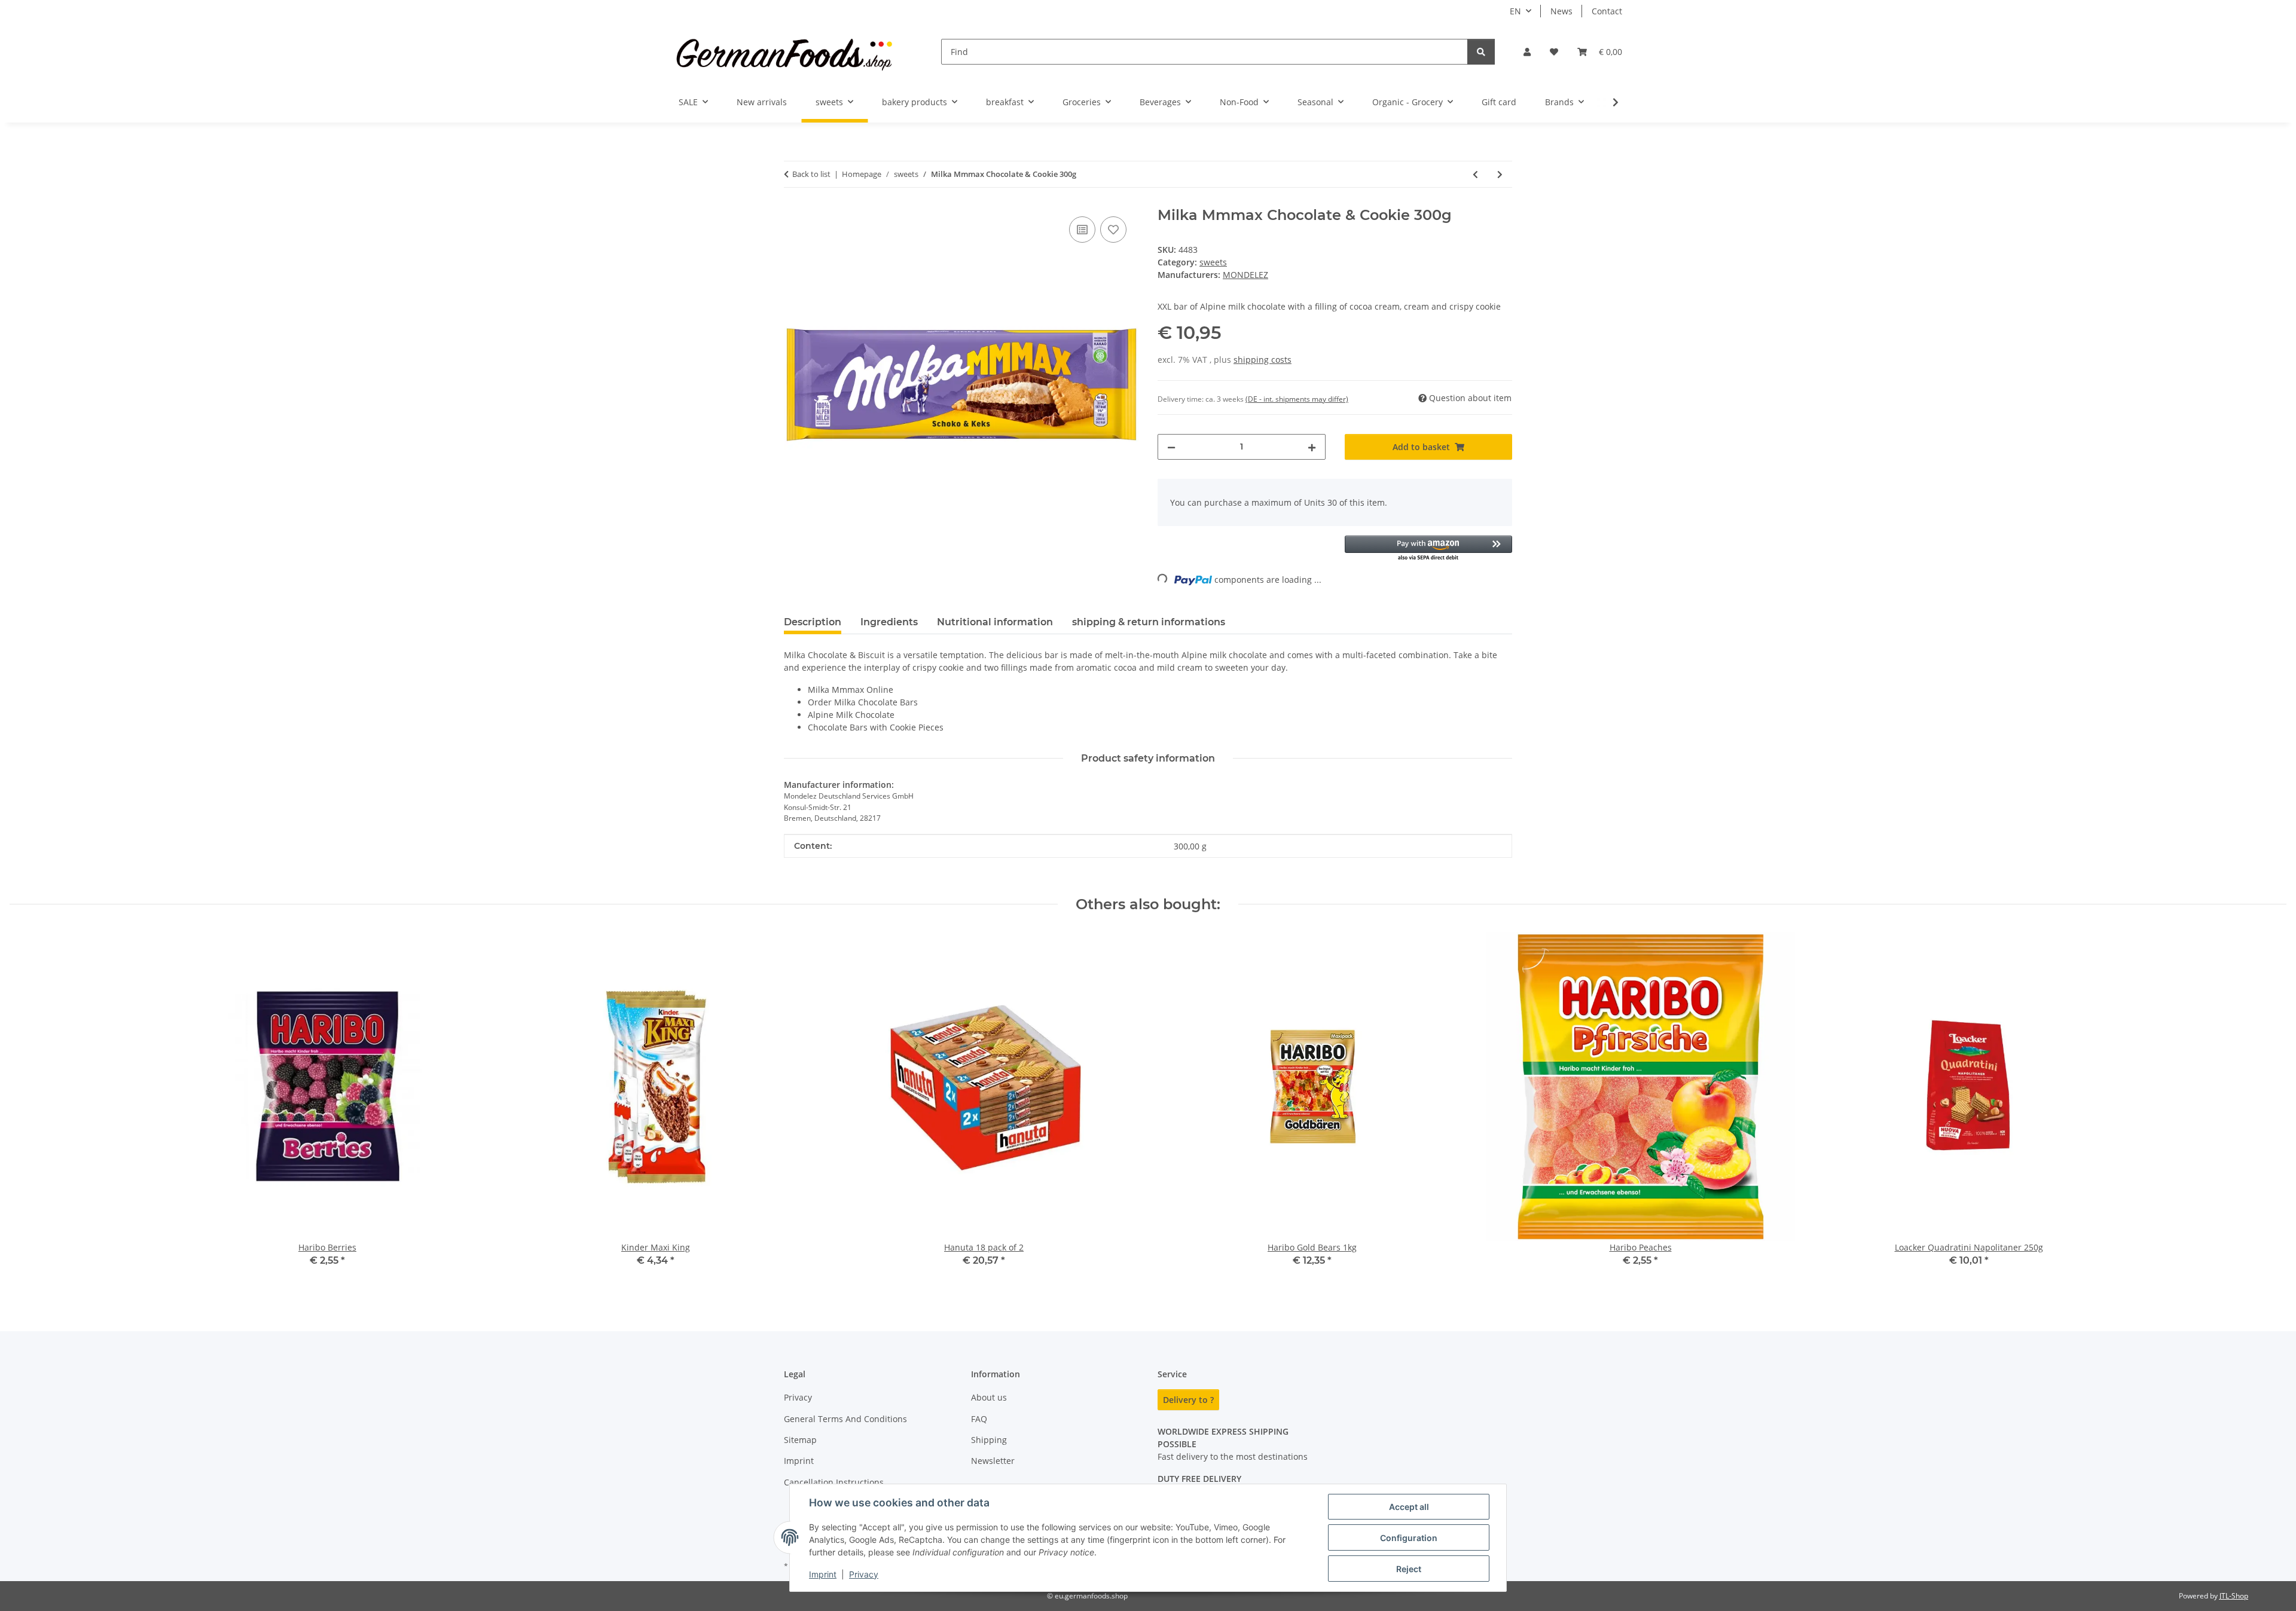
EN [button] (1515, 11)
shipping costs (1263, 360)
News (1561, 11)
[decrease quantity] (1171, 447)
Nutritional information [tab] (995, 622)
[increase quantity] (1312, 447)
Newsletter (993, 1461)
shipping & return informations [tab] (1149, 622)
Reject (1409, 1569)
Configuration (1409, 1538)
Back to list (811, 174)
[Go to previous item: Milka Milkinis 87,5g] (1475, 174)
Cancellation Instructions (834, 1482)
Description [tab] (813, 622)
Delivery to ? (1188, 1400)
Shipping (989, 1440)
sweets (1213, 262)
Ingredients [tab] (889, 622)
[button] (1527, 52)
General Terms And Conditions (845, 1419)
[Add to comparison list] (1082, 230)
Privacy (864, 1574)
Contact (1607, 11)
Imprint (823, 1574)
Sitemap (800, 1440)
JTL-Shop (2234, 1596)
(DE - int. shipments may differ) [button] (1297, 399)
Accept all (1409, 1507)
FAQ (979, 1419)
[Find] (1481, 52)
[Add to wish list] (1113, 230)
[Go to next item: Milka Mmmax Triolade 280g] (1500, 174)
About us (989, 1397)
